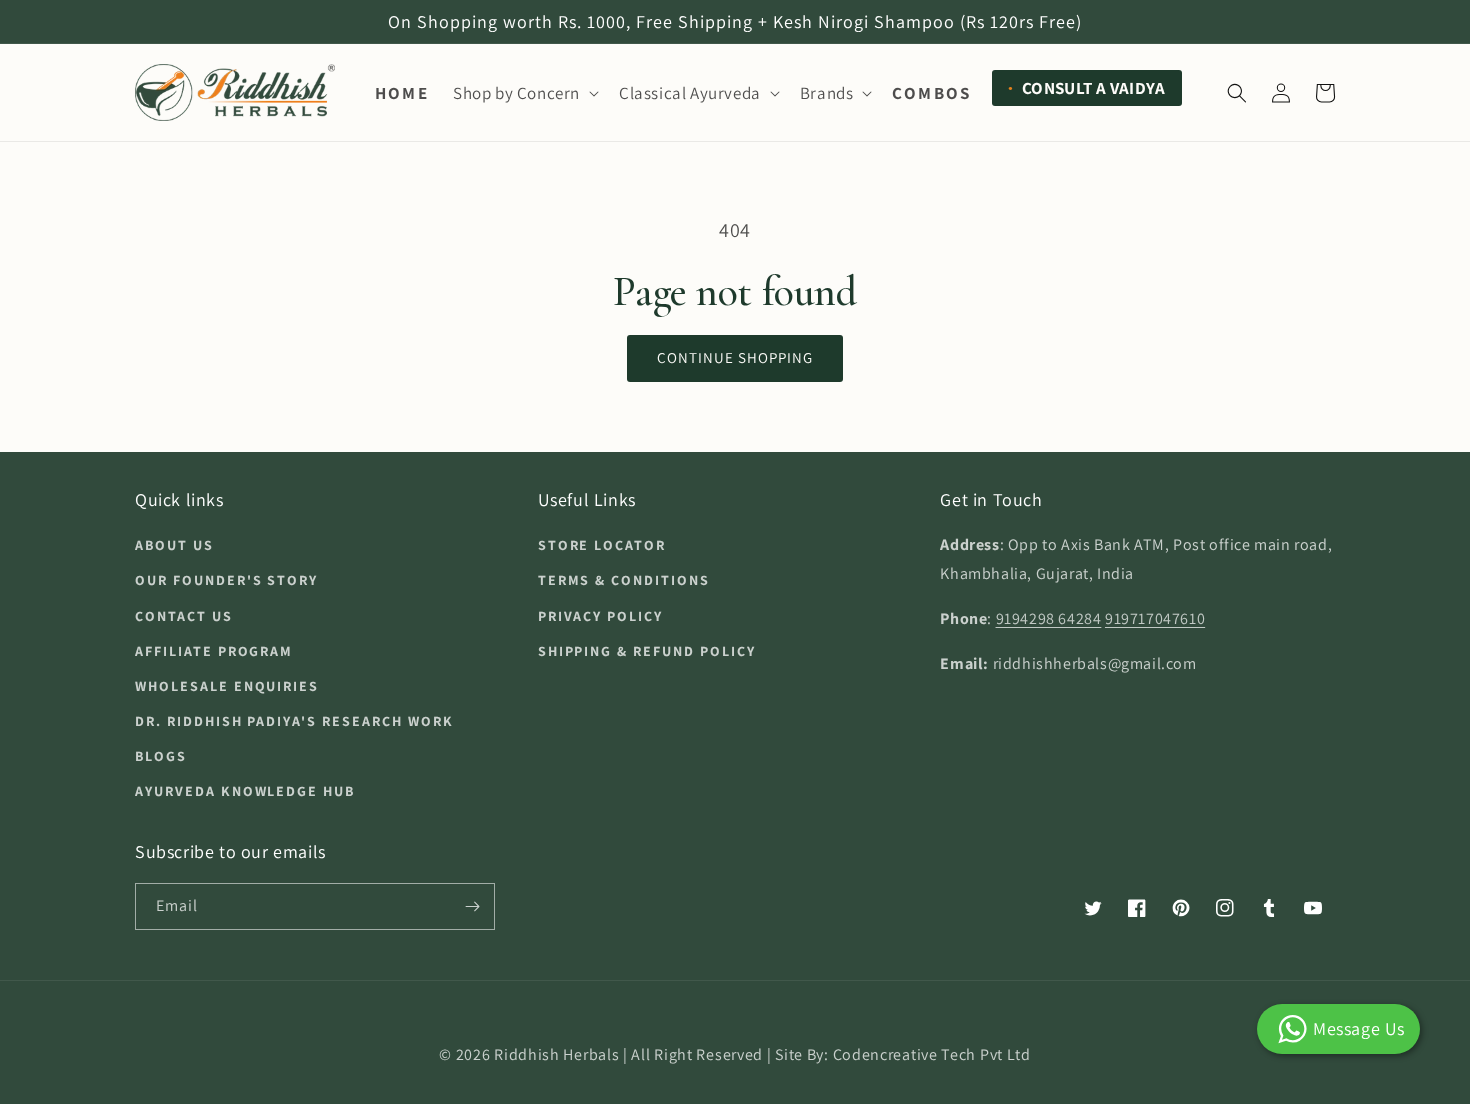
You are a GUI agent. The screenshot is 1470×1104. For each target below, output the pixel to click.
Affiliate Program (214, 651)
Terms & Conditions (624, 580)
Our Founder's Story (226, 580)
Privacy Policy (600, 616)
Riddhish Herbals (556, 1054)
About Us (174, 545)
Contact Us (184, 616)
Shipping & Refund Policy (647, 651)
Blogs (161, 756)
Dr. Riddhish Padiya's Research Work (294, 721)
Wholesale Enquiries (227, 686)
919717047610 (1155, 618)
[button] (524, 93)
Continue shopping (735, 357)
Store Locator (602, 545)
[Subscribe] (472, 906)
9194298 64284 (1049, 618)
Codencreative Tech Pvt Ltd (932, 1054)
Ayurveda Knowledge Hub (245, 791)
